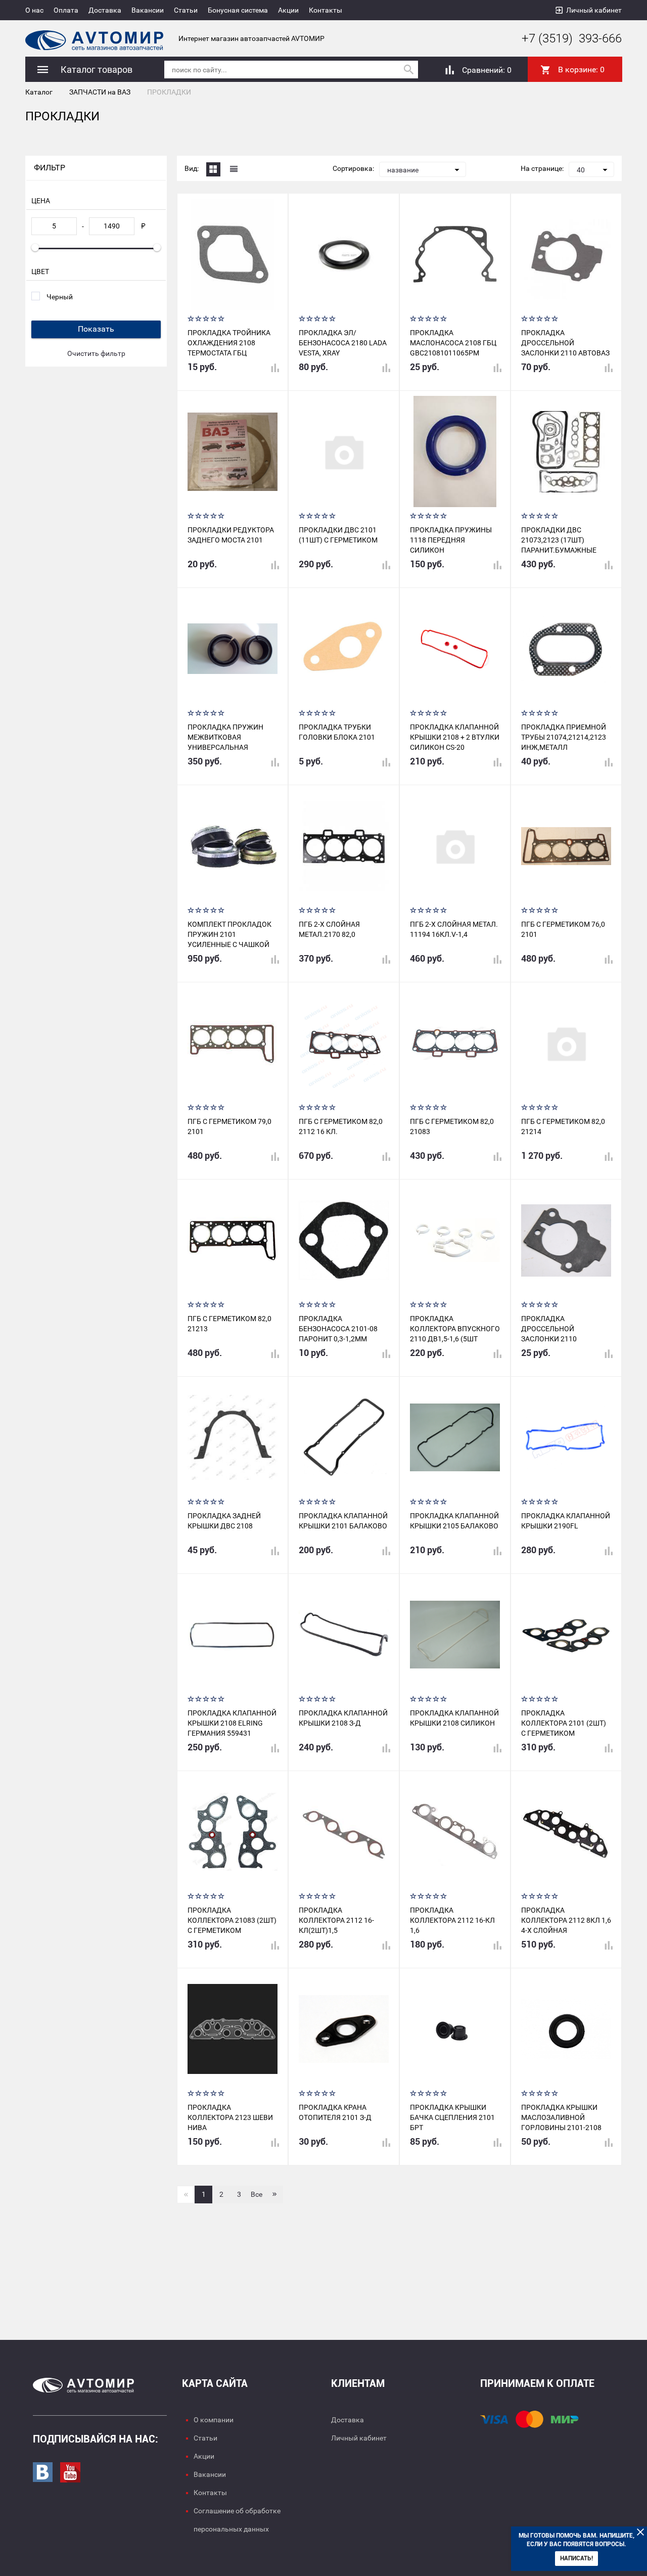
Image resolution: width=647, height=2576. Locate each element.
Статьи (186, 10)
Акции (288, 10)
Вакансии (148, 10)
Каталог (39, 92)
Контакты (326, 10)
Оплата (66, 10)
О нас (34, 10)
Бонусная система (238, 10)
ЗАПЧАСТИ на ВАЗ (100, 92)
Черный (60, 297)
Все (257, 2194)
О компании (214, 2420)
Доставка (105, 10)
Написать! (576, 2558)
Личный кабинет (594, 10)
